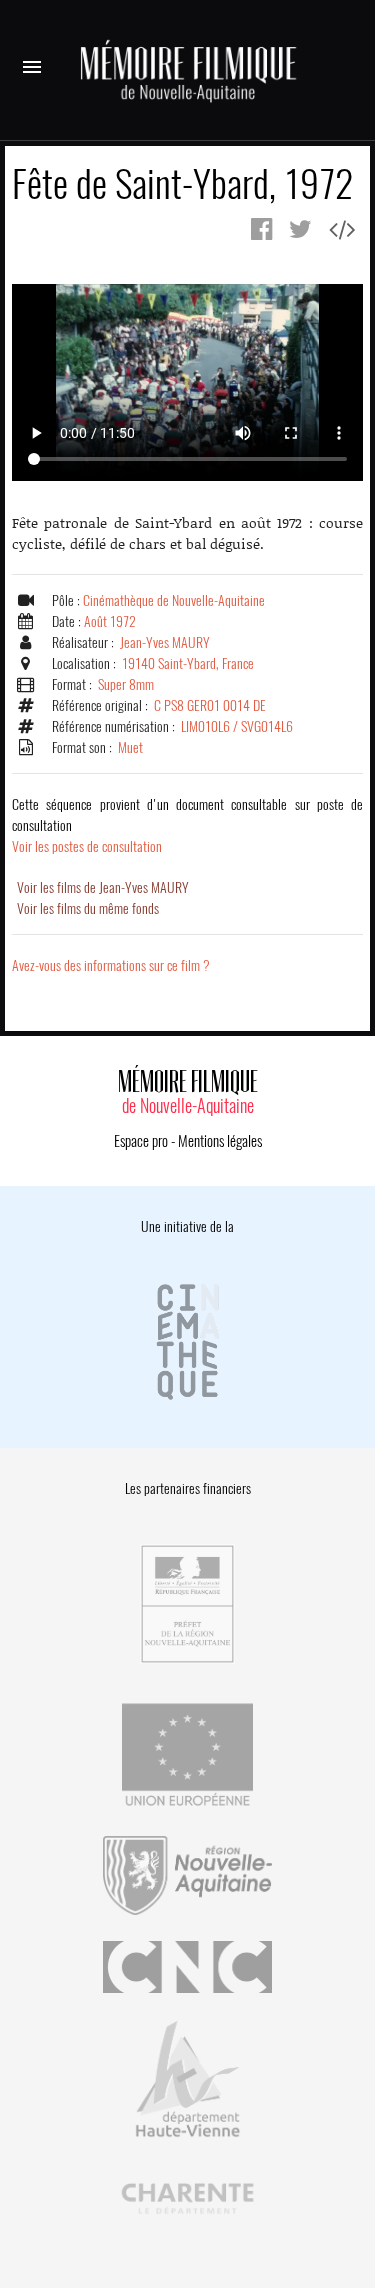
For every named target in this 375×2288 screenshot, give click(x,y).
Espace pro (141, 1141)
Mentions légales (220, 1141)
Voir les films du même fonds (88, 908)
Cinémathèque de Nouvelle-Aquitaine (174, 600)
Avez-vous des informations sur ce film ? (111, 965)
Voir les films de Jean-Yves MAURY (103, 887)
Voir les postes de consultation (187, 825)
